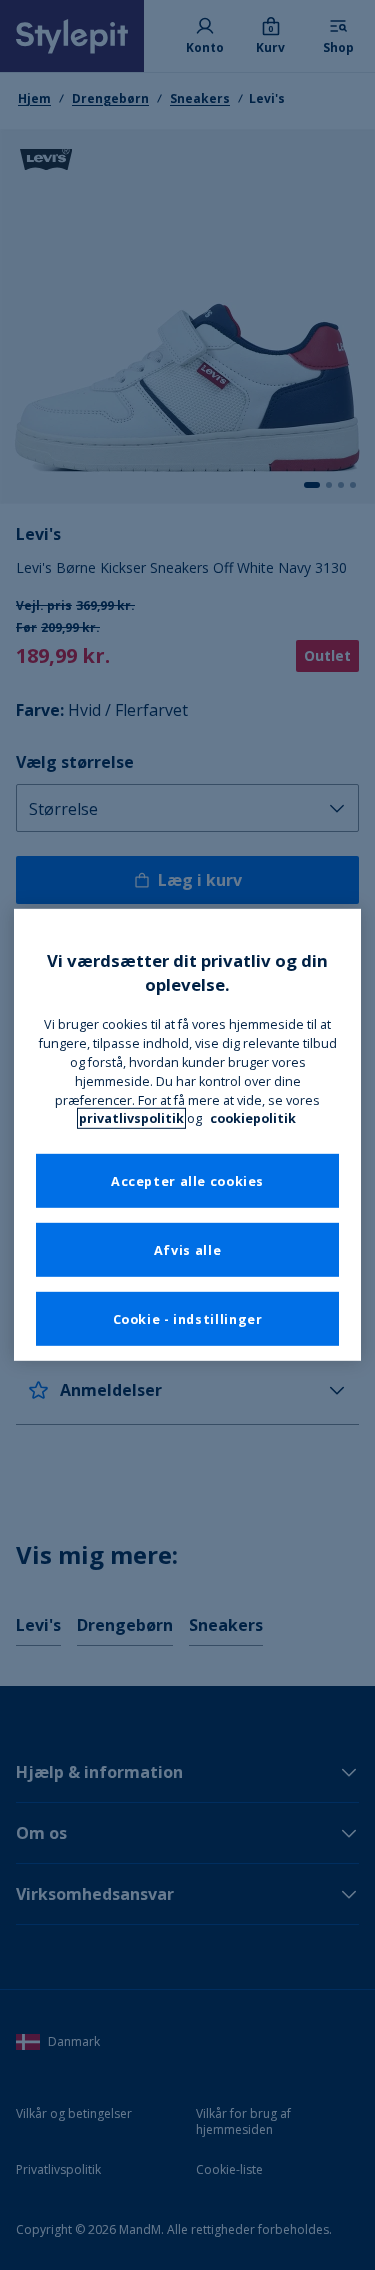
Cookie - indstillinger (188, 1318)
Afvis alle (187, 1249)
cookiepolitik (253, 1118)
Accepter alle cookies (187, 1180)
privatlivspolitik (131, 1118)
